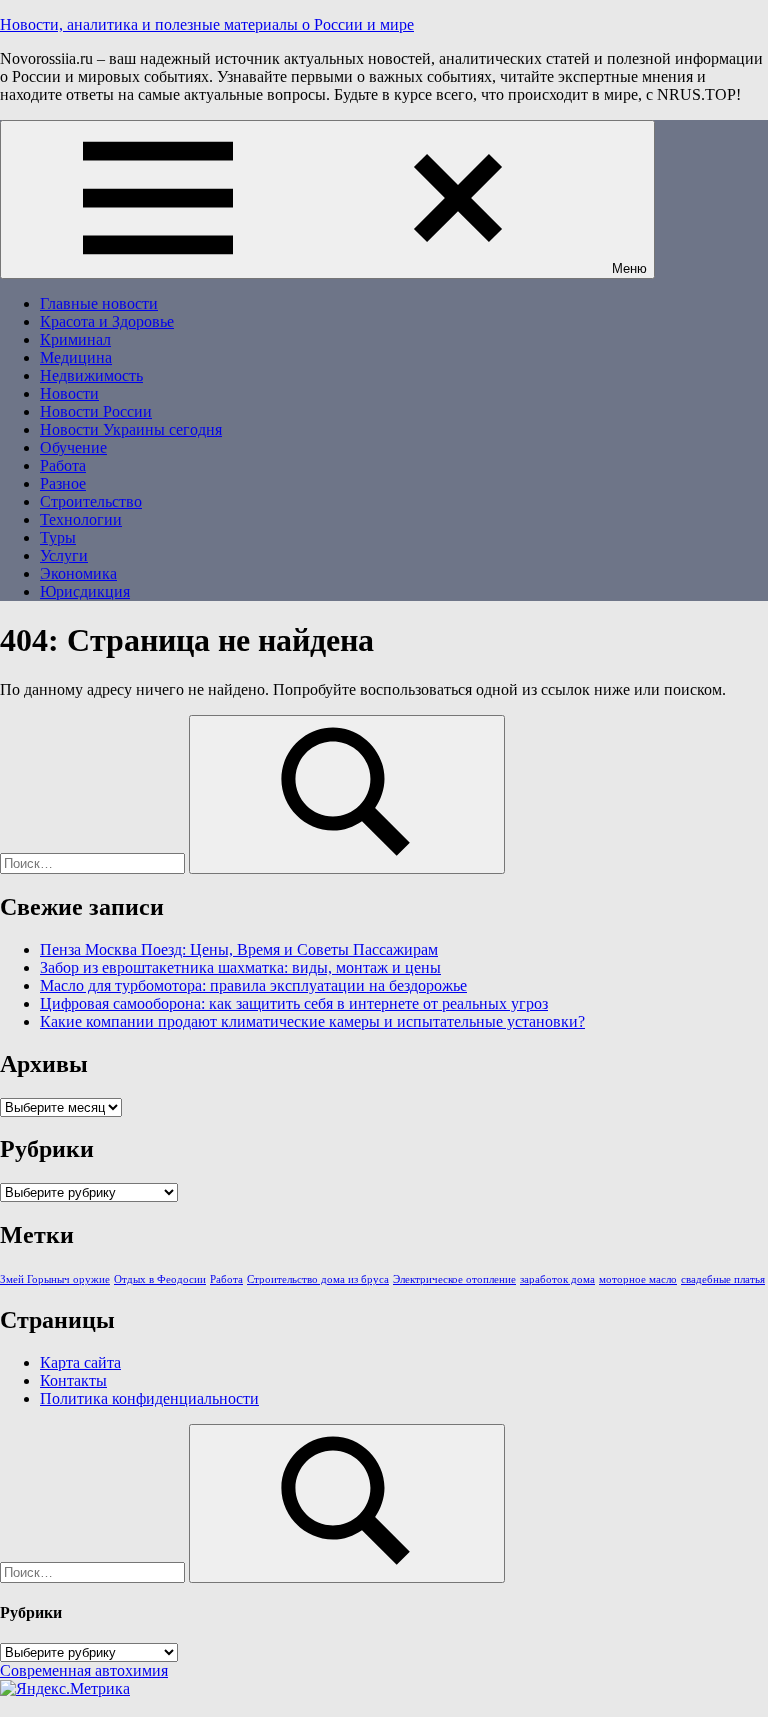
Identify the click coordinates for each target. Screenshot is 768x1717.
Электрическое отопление (454, 1279)
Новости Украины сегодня (131, 429)
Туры (58, 537)
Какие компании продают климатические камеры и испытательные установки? (312, 1021)
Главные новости (99, 303)
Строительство (91, 501)
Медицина (76, 357)
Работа (63, 465)
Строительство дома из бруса (318, 1279)
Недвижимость (91, 375)
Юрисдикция (85, 591)
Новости (69, 393)
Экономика (78, 573)
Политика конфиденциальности (149, 1398)
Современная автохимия (84, 1670)
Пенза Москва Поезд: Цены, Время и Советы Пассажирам (239, 949)
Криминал (75, 339)
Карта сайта (80, 1362)
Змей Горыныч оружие (55, 1279)
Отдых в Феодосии (160, 1279)
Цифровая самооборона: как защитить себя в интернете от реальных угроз (294, 1003)
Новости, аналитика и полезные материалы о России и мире (207, 24)
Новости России (96, 411)
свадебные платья (723, 1279)
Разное (63, 483)
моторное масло (638, 1279)
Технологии (81, 519)
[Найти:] (94, 862)
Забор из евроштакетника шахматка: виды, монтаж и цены (240, 967)
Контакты (73, 1380)
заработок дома (557, 1279)
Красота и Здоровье (107, 321)
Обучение (73, 447)
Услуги (64, 555)
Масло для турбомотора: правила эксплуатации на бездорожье (253, 985)
